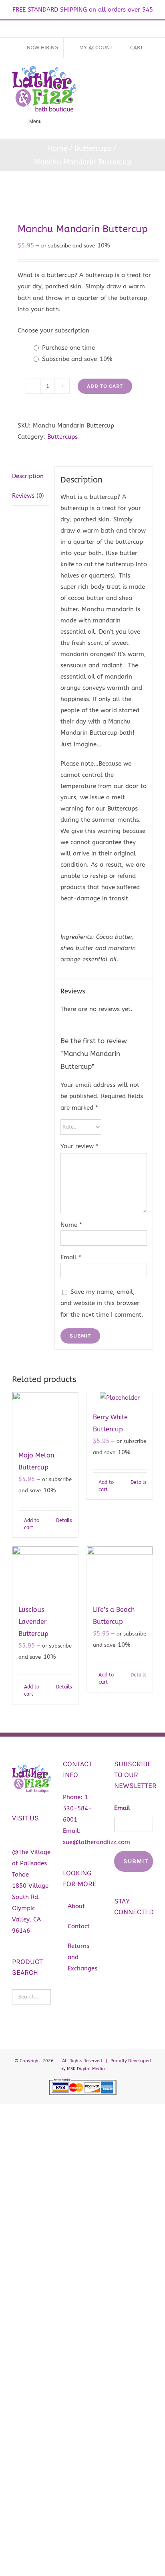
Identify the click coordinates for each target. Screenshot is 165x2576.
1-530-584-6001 (77, 1808)
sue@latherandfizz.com (97, 1842)
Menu (35, 122)
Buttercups (62, 437)
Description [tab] (28, 476)
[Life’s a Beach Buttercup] (120, 1571)
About (76, 1906)
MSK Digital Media (86, 2069)
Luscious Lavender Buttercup (33, 1622)
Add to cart (105, 386)
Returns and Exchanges (82, 1957)
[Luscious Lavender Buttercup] (45, 1571)
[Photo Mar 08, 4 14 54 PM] (82, 197)
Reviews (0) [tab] (28, 496)
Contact (79, 1926)
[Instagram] (132, 1934)
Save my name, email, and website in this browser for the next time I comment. (102, 1303)
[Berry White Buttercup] (120, 1398)
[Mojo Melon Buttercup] (45, 1417)
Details (64, 1520)
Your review (79, 1146)
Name (71, 1225)
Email (71, 1257)
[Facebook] (118, 1934)
